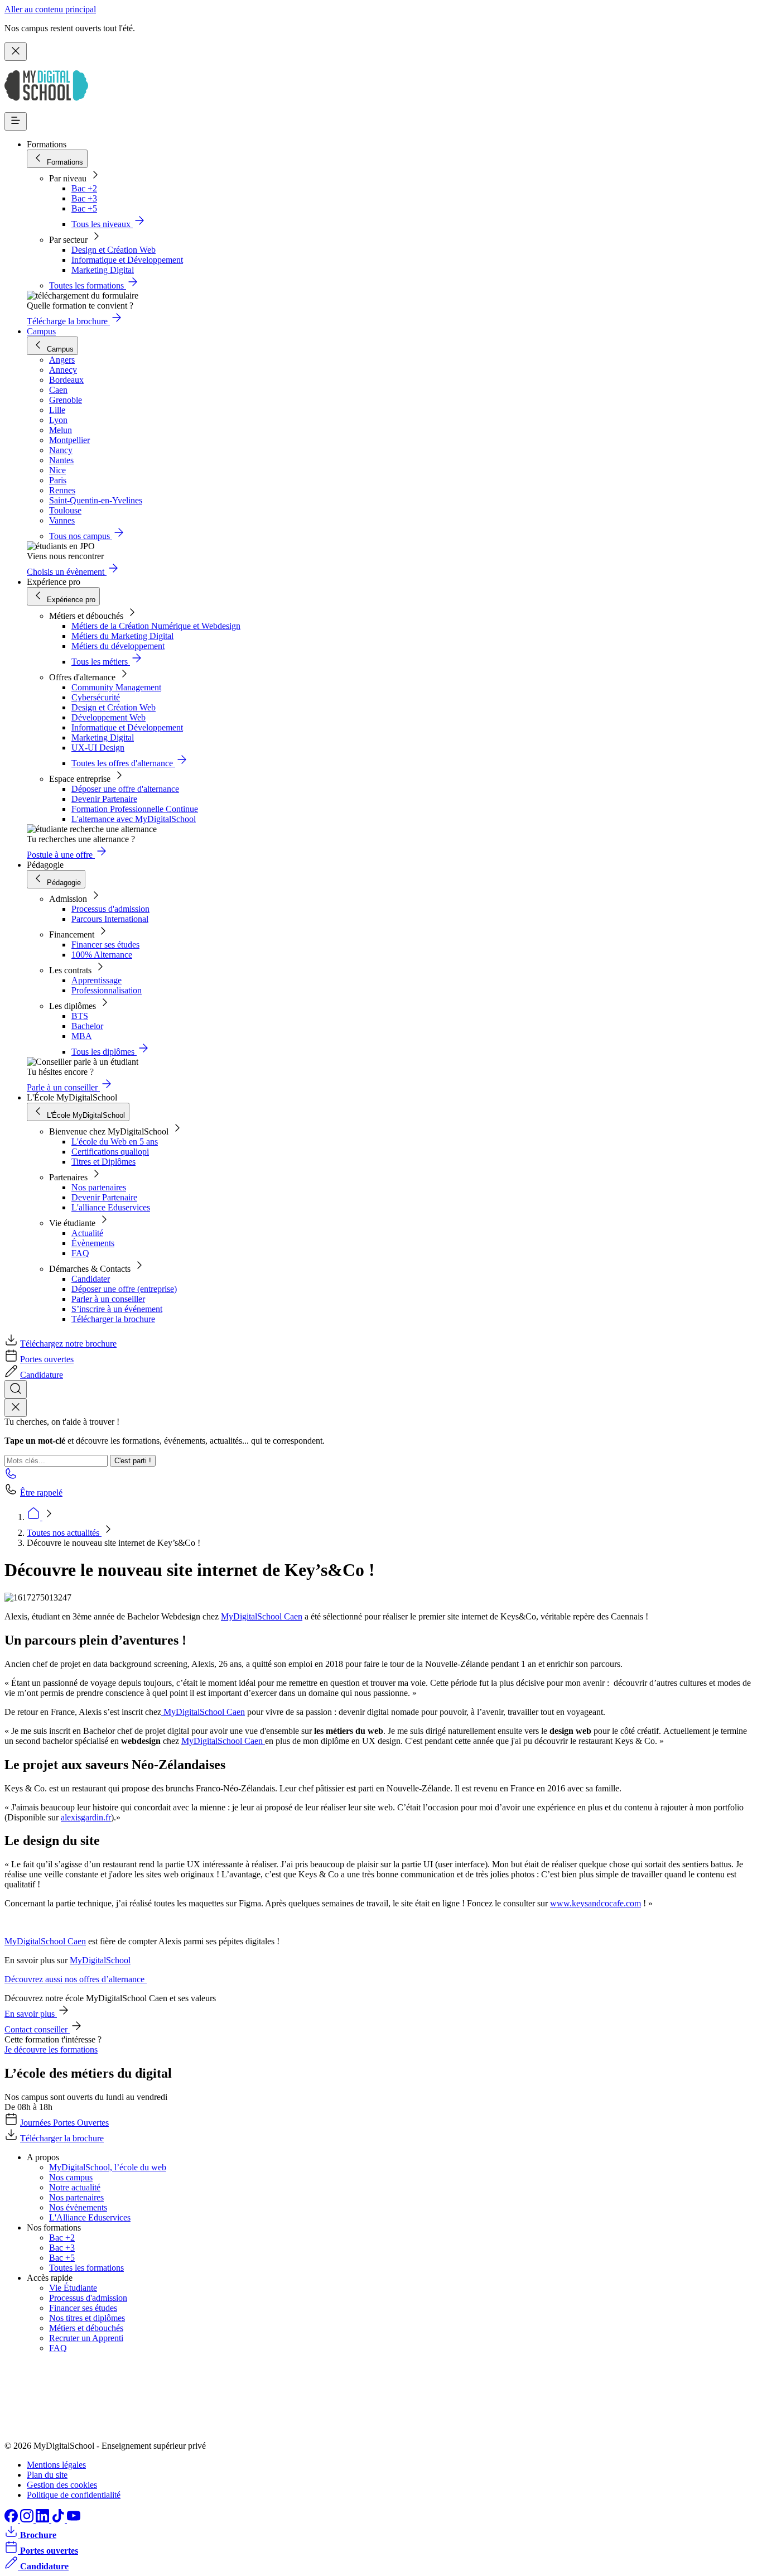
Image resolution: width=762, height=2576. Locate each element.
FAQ (80, 1253)
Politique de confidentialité (74, 2495)
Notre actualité (75, 2187)
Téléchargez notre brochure (68, 1344)
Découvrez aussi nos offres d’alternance (76, 1979)
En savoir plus (31, 2014)
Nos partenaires (99, 1187)
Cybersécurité (96, 697)
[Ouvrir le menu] (16, 121)
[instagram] (28, 2519)
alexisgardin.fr (86, 1817)
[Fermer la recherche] (16, 1408)
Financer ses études (105, 945)
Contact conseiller (37, 2029)
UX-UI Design (98, 748)
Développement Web (108, 717)
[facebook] (12, 2519)
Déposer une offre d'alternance (125, 789)
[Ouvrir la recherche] (16, 1389)
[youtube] (74, 2519)
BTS (80, 1016)
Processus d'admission (110, 909)
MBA (82, 1036)
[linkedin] (44, 2519)
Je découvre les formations (51, 2049)
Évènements (93, 1243)
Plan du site (47, 2475)
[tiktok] (59, 2519)
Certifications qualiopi (110, 1152)
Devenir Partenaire (104, 799)
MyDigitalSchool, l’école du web (108, 2167)
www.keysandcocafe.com (595, 1903)
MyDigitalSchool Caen (262, 1616)
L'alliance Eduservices (111, 1207)
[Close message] (16, 52)
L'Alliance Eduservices (90, 2217)
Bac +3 (84, 198)
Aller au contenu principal (50, 9)
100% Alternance (102, 955)
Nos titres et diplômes (87, 2318)
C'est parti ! (133, 1461)
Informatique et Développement (127, 260)
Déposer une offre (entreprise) (124, 1289)
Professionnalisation (107, 990)
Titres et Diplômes (103, 1162)
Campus (41, 331)
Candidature (42, 1375)
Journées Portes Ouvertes (64, 2123)
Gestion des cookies (62, 2485)
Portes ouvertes (47, 1359)
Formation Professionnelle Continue (135, 809)
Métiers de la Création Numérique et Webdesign (156, 626)
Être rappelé (41, 1493)
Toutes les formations (86, 2268)
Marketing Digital (103, 270)
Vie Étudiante (73, 2288)
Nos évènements (78, 2207)
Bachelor (87, 1026)
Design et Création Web (114, 250)
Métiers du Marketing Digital (122, 636)
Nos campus (71, 2177)
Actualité (87, 1233)
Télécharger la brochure (113, 1319)
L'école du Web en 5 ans (115, 1142)
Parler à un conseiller (108, 1299)
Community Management (116, 687)
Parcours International (110, 919)
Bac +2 (84, 188)
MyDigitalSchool (100, 1960)
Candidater (91, 1279)
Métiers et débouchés (86, 2328)
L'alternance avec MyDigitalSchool (134, 819)
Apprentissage (97, 980)
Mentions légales (56, 2465)
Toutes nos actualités (64, 1533)
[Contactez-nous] (11, 1477)
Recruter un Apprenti (86, 2338)
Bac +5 (84, 208)
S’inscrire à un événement (117, 1309)
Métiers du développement (118, 646)
